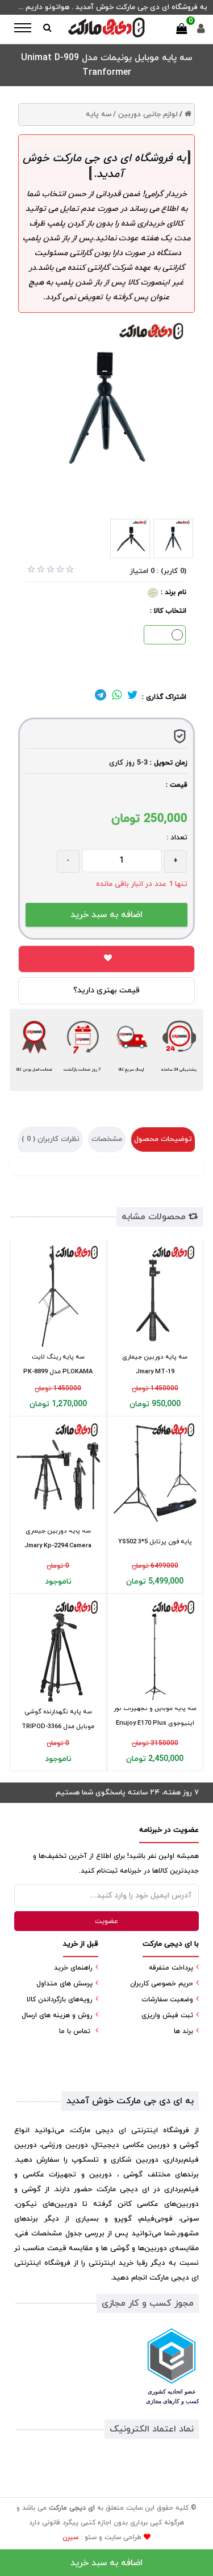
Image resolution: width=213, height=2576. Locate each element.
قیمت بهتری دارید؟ (106, 990)
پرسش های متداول (64, 1984)
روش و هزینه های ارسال (57, 2015)
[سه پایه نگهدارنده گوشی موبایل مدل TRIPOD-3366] (58, 1651)
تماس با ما (75, 2031)
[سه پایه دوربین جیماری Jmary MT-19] (155, 1296)
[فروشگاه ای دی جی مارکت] (107, 27)
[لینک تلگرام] (101, 697)
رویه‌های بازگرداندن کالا (60, 2000)
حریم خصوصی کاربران (162, 1984)
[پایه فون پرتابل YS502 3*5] (155, 1474)
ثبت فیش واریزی (167, 2015)
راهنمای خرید (73, 1968)
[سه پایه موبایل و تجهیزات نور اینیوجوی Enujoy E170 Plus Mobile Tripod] (155, 1651)
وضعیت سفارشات (167, 2000)
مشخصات (107, 1139)
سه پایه (99, 114)
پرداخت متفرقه (171, 1968)
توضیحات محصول (163, 1139)
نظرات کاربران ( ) (51, 1139)
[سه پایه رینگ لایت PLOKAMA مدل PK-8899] (58, 1296)
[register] (201, 31)
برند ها (183, 2031)
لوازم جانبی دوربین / (145, 114)
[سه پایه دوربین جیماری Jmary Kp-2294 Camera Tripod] (58, 1474)
